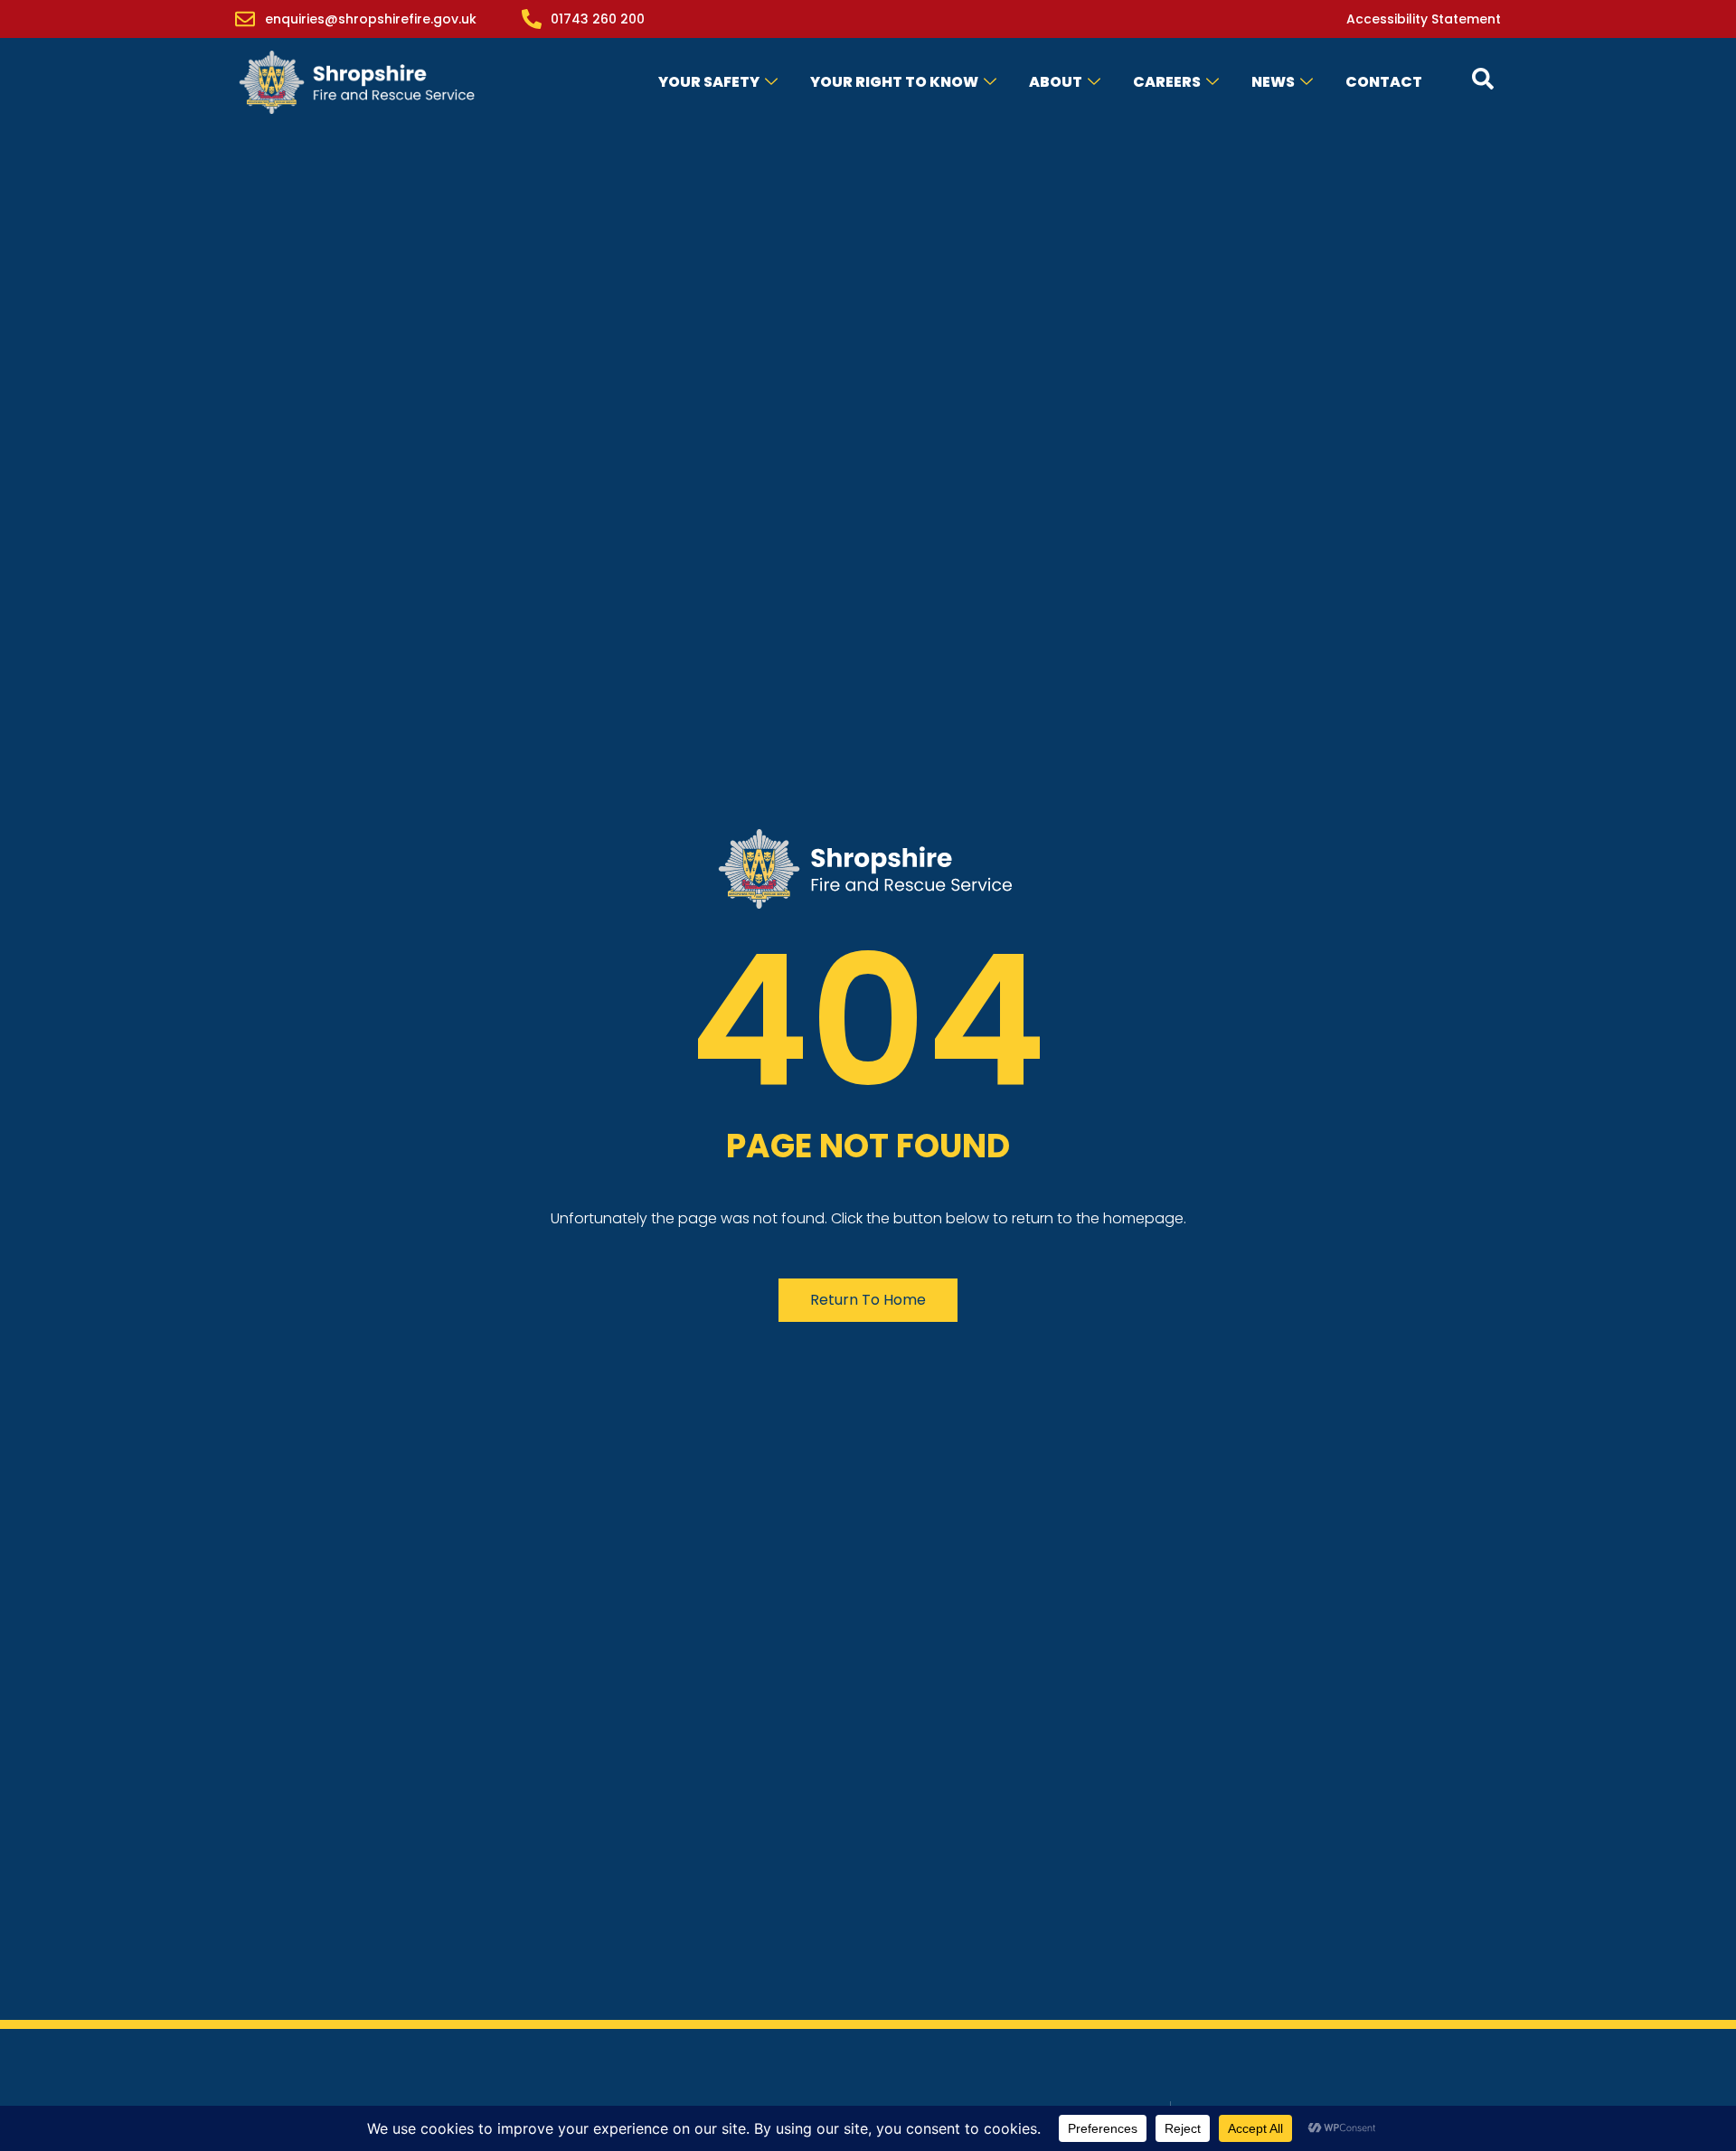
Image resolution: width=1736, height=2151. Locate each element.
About (1056, 82)
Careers (1167, 82)
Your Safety (709, 82)
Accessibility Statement (1424, 19)
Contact (1384, 82)
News (1273, 82)
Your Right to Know (894, 82)
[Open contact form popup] (1483, 79)
